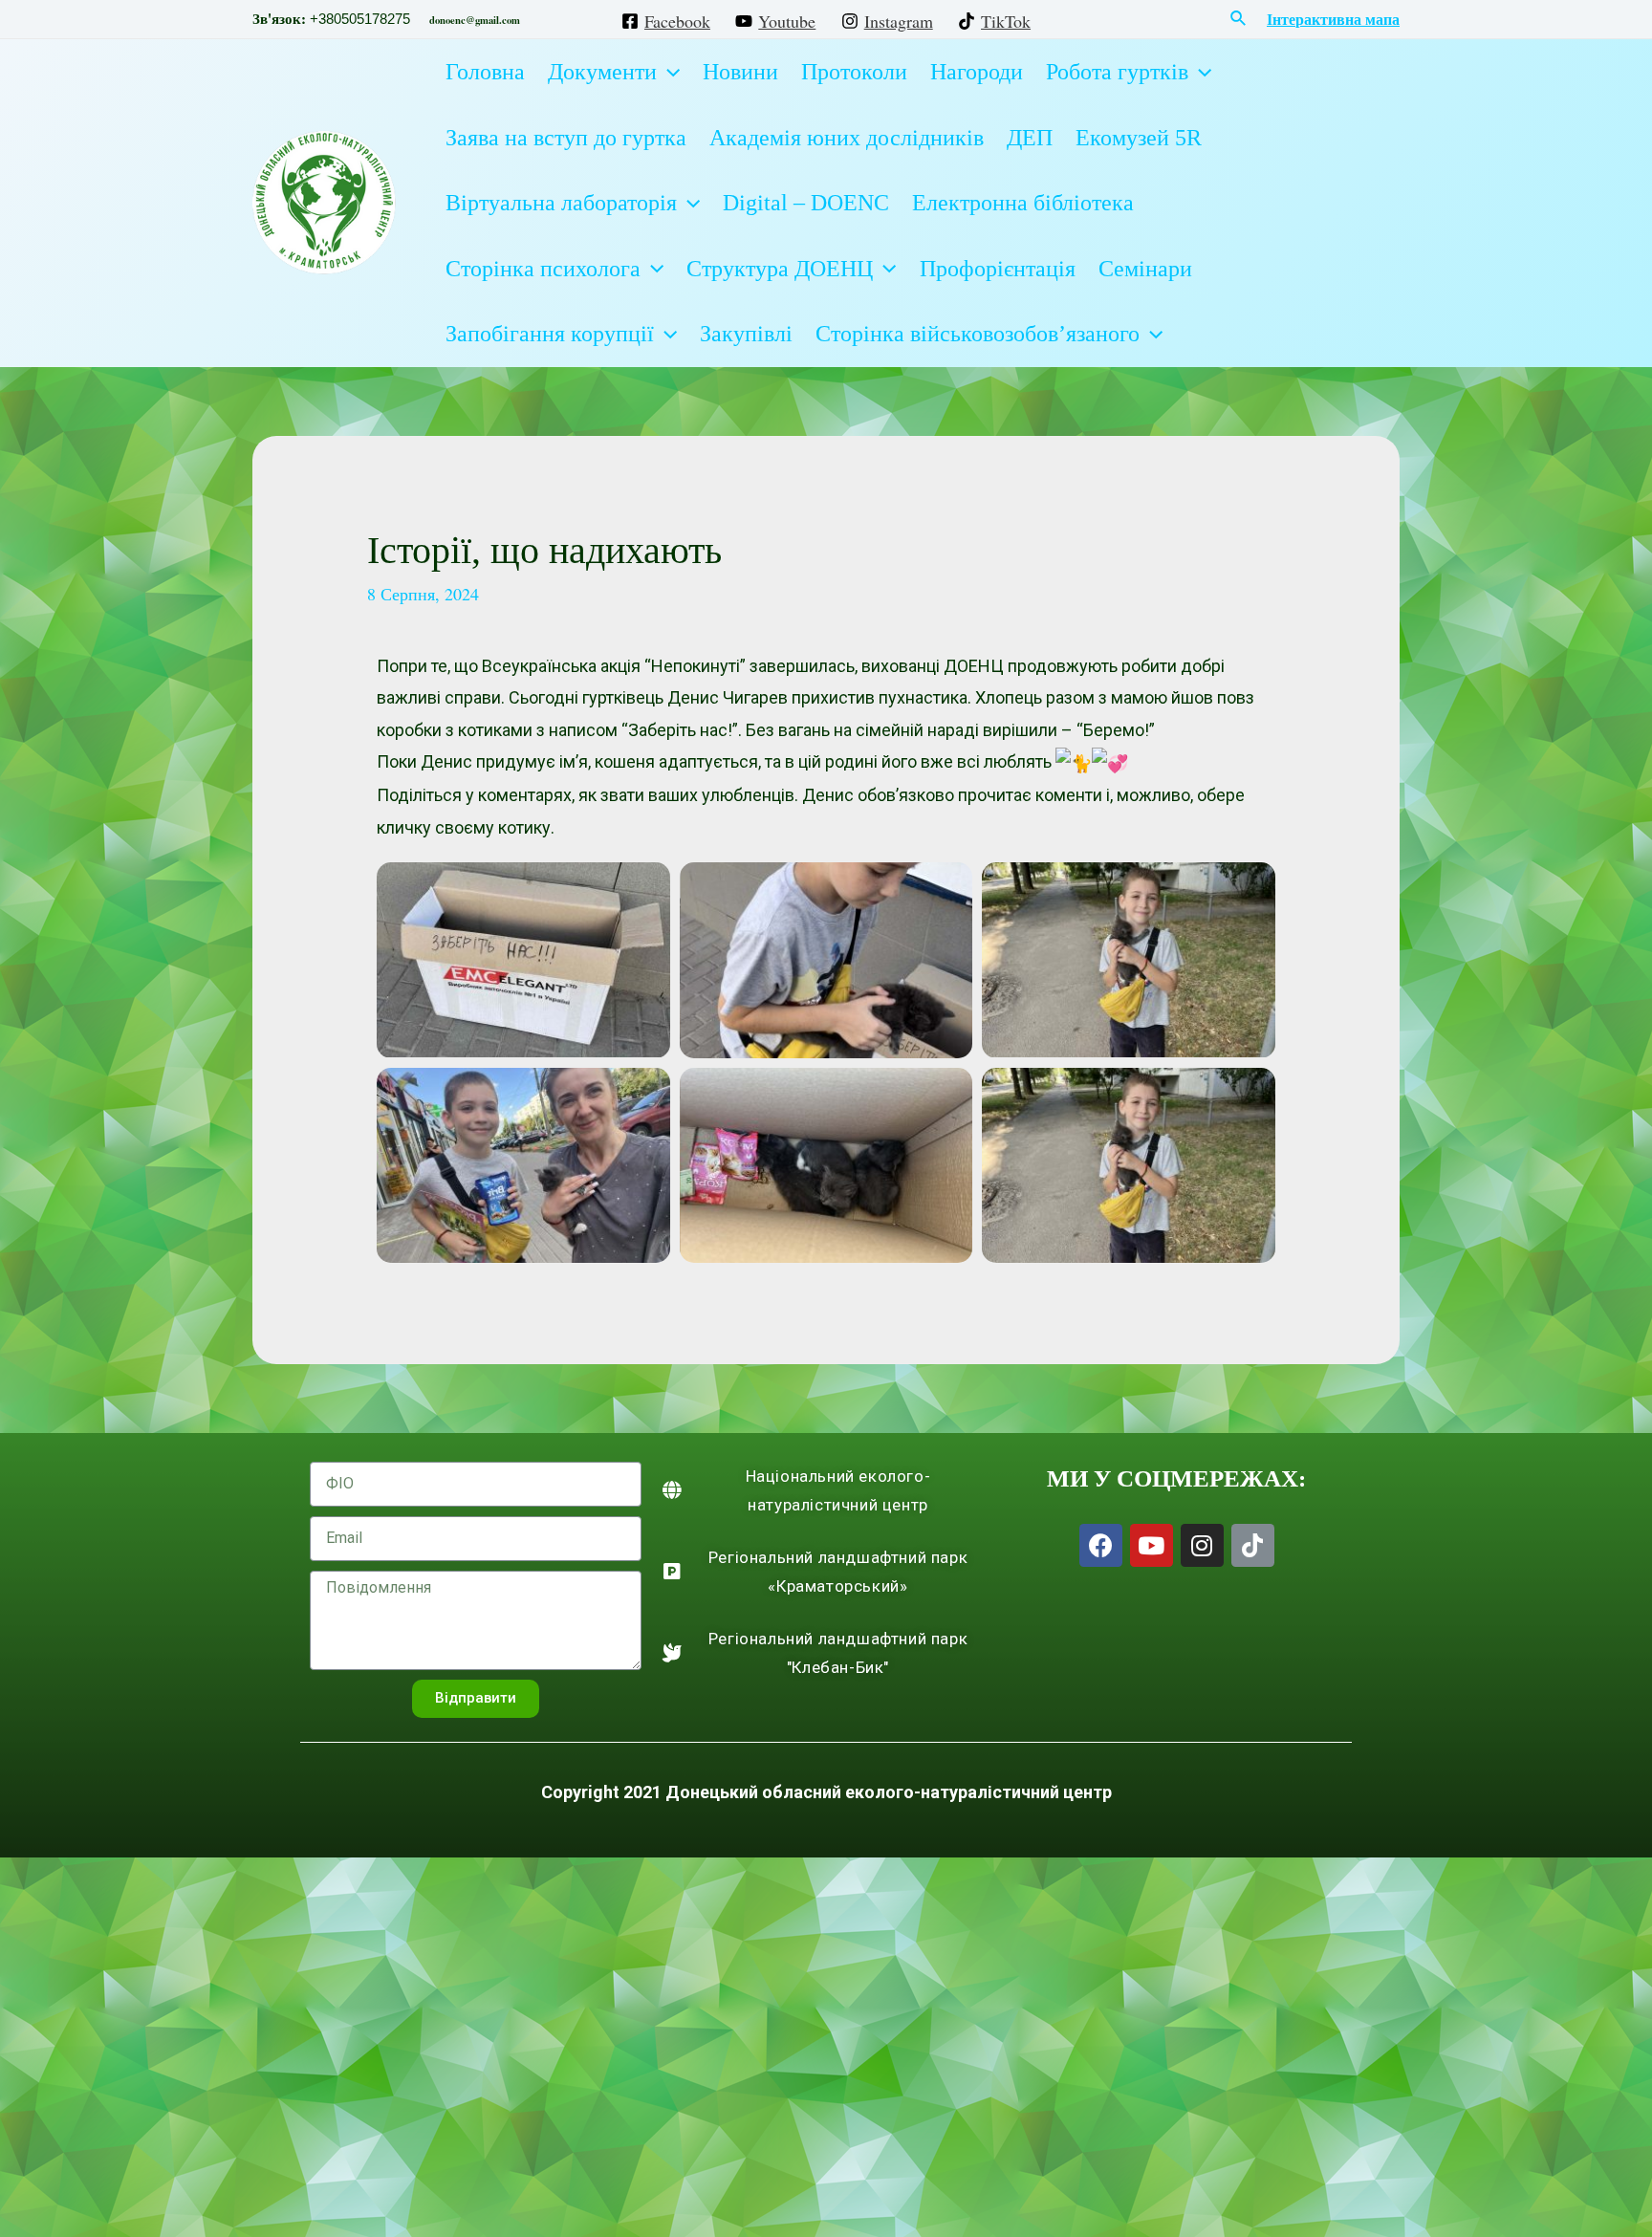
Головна (485, 72)
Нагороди (977, 72)
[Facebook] (1101, 1545)
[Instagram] (1202, 1545)
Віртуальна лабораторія (561, 203)
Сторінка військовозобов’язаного (978, 334)
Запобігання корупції (550, 334)
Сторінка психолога (543, 269)
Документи (602, 72)
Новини (740, 72)
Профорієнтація (998, 269)
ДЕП (1030, 138)
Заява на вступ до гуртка (566, 138)
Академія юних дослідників (847, 138)
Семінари (1145, 269)
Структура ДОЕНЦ (780, 269)
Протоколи (854, 72)
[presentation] (668, 72)
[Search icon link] (1239, 19)
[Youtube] (1152, 1545)
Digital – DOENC (806, 203)
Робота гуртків (1117, 72)
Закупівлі (746, 334)
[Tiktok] (1253, 1545)
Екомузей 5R (1139, 138)
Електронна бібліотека (1023, 203)
